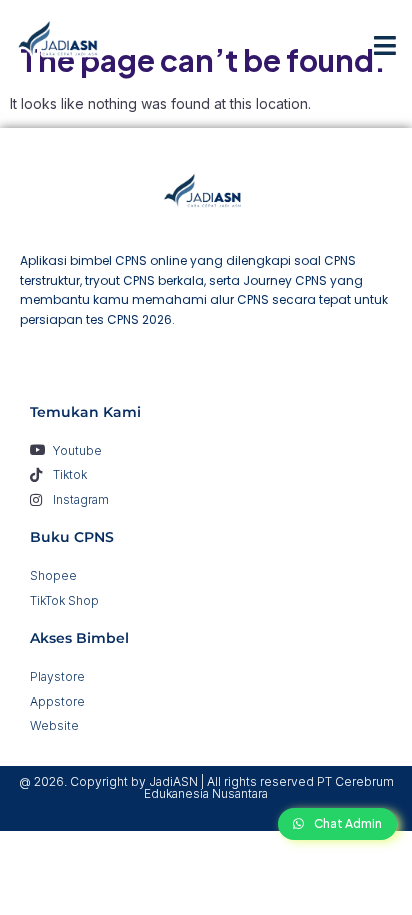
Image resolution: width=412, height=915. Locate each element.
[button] (385, 45)
